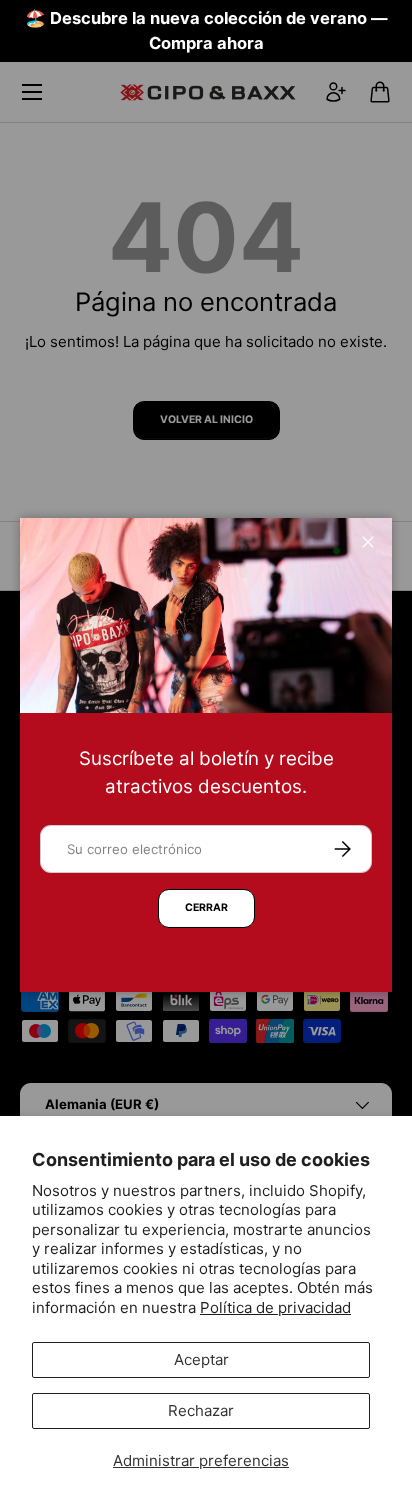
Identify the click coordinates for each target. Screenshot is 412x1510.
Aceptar (201, 1359)
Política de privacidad (275, 1307)
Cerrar (206, 907)
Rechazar (201, 1410)
